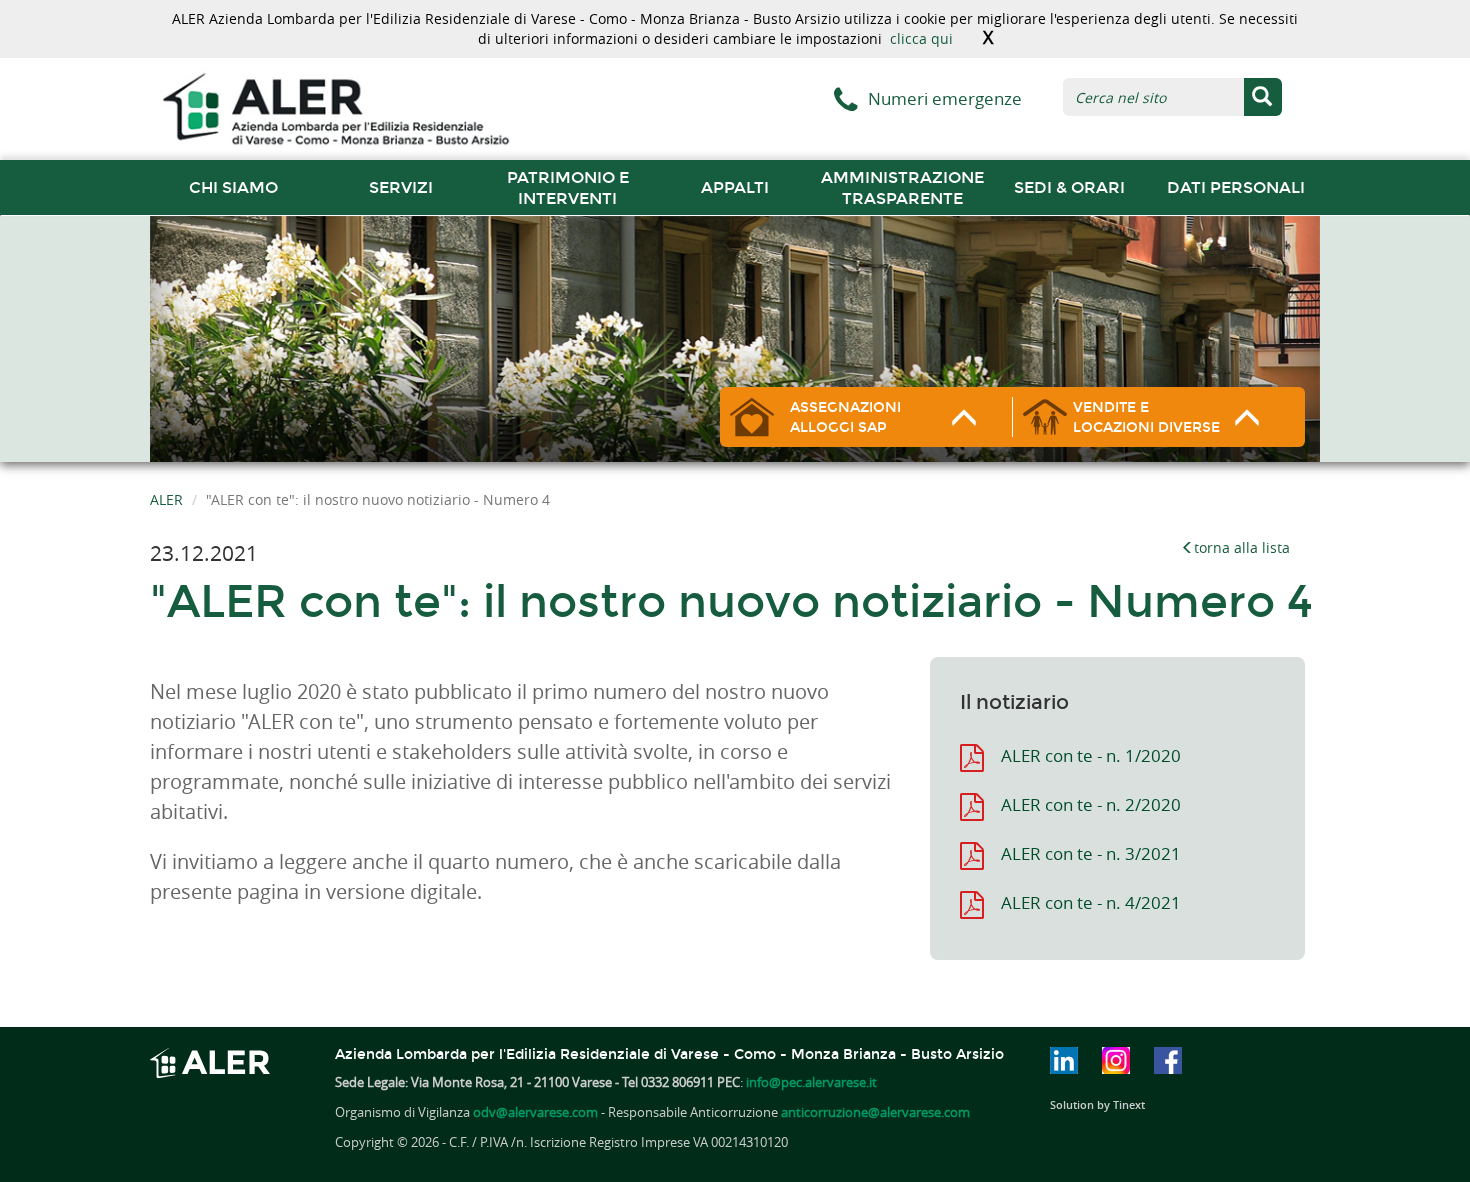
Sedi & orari (1069, 187)
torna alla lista (1242, 547)
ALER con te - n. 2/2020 (1091, 804)
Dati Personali (1236, 187)
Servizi (401, 187)
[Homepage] (335, 107)
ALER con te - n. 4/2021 (1091, 902)
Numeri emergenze (945, 98)
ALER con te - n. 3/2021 (1091, 853)
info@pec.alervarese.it (811, 1082)
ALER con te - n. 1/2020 (1091, 755)
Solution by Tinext (1097, 1104)
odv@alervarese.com (535, 1112)
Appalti (735, 187)
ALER (166, 499)
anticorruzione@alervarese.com (875, 1112)
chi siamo (233, 187)
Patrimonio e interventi (568, 188)
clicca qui (921, 38)
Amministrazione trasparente (902, 188)
